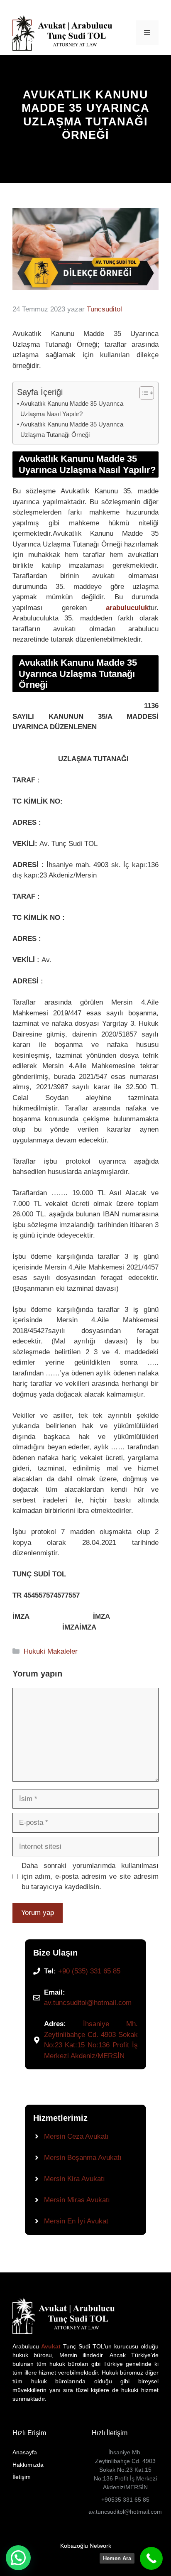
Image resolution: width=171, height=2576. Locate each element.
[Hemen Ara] (151, 2558)
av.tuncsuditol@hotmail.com (88, 2003)
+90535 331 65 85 (125, 2500)
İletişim (22, 2477)
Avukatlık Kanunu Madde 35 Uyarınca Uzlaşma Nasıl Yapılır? (72, 409)
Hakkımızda (28, 2465)
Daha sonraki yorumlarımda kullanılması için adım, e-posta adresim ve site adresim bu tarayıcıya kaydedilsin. (90, 1876)
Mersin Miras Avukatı (77, 2200)
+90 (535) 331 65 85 (89, 1971)
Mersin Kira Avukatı (75, 2179)
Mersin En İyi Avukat (76, 2221)
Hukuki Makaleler (51, 1651)
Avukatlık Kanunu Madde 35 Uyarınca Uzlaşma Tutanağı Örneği (72, 429)
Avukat (50, 2346)
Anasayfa (25, 2452)
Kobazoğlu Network (86, 2546)
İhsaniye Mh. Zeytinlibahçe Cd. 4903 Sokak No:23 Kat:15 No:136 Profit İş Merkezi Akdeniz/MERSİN (125, 2470)
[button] (18, 2558)
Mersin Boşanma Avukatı (83, 2158)
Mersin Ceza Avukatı (76, 2136)
